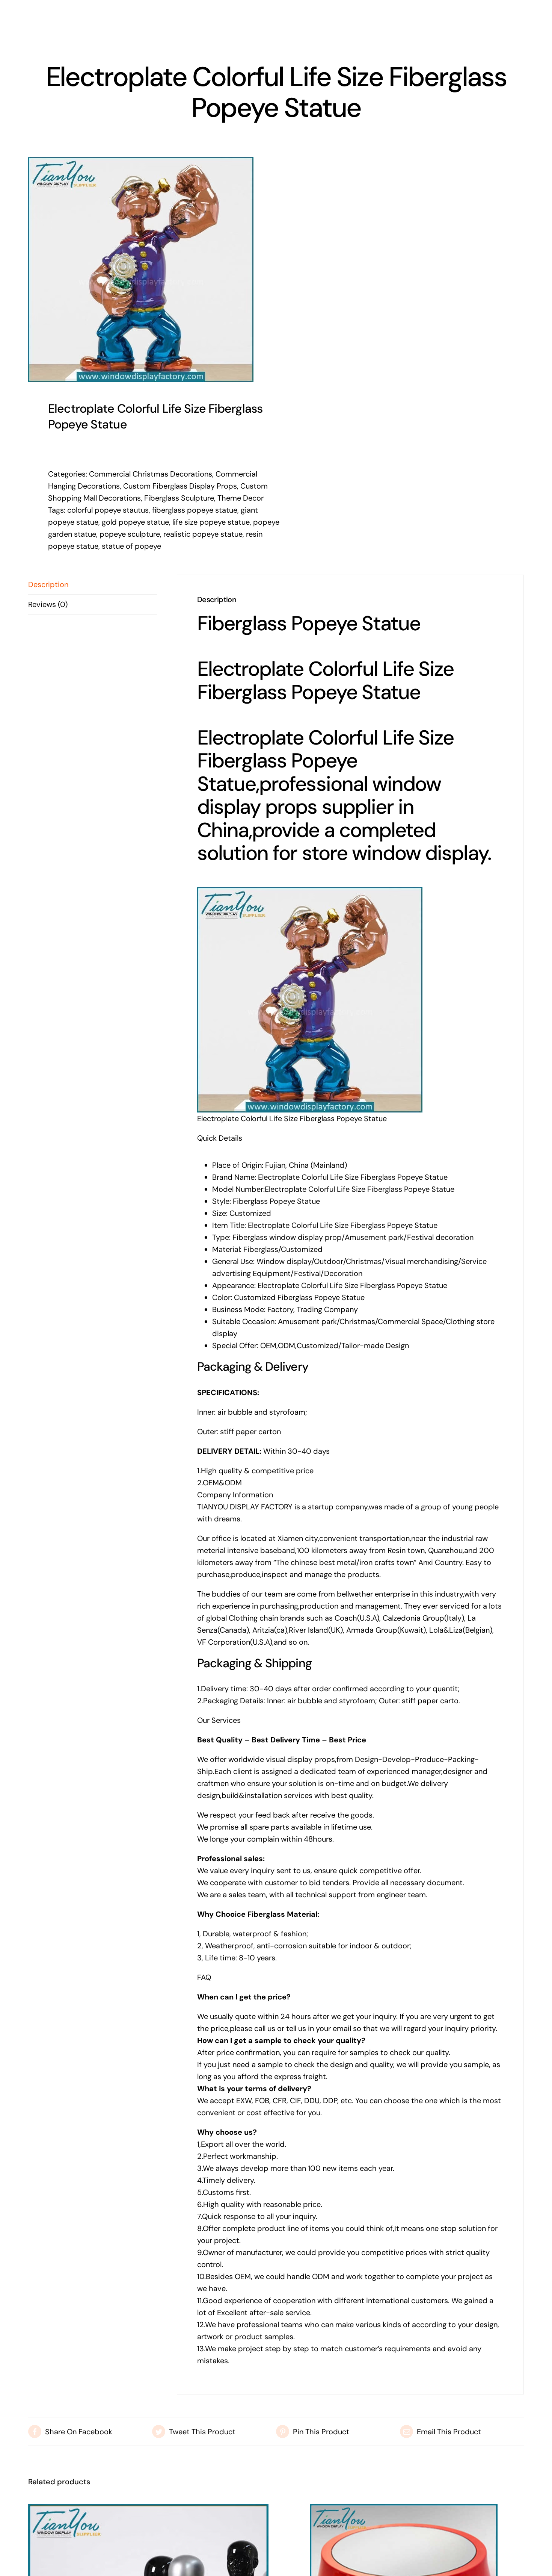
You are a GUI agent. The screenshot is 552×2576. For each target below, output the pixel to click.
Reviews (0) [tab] (48, 604)
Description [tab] (48, 584)
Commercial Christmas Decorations (151, 474)
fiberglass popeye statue (195, 510)
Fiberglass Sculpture (179, 498)
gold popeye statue (135, 522)
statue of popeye (131, 546)
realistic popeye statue (203, 534)
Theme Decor (241, 498)
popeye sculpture (130, 534)
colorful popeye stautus (108, 510)
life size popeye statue (211, 522)
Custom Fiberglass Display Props (180, 486)
